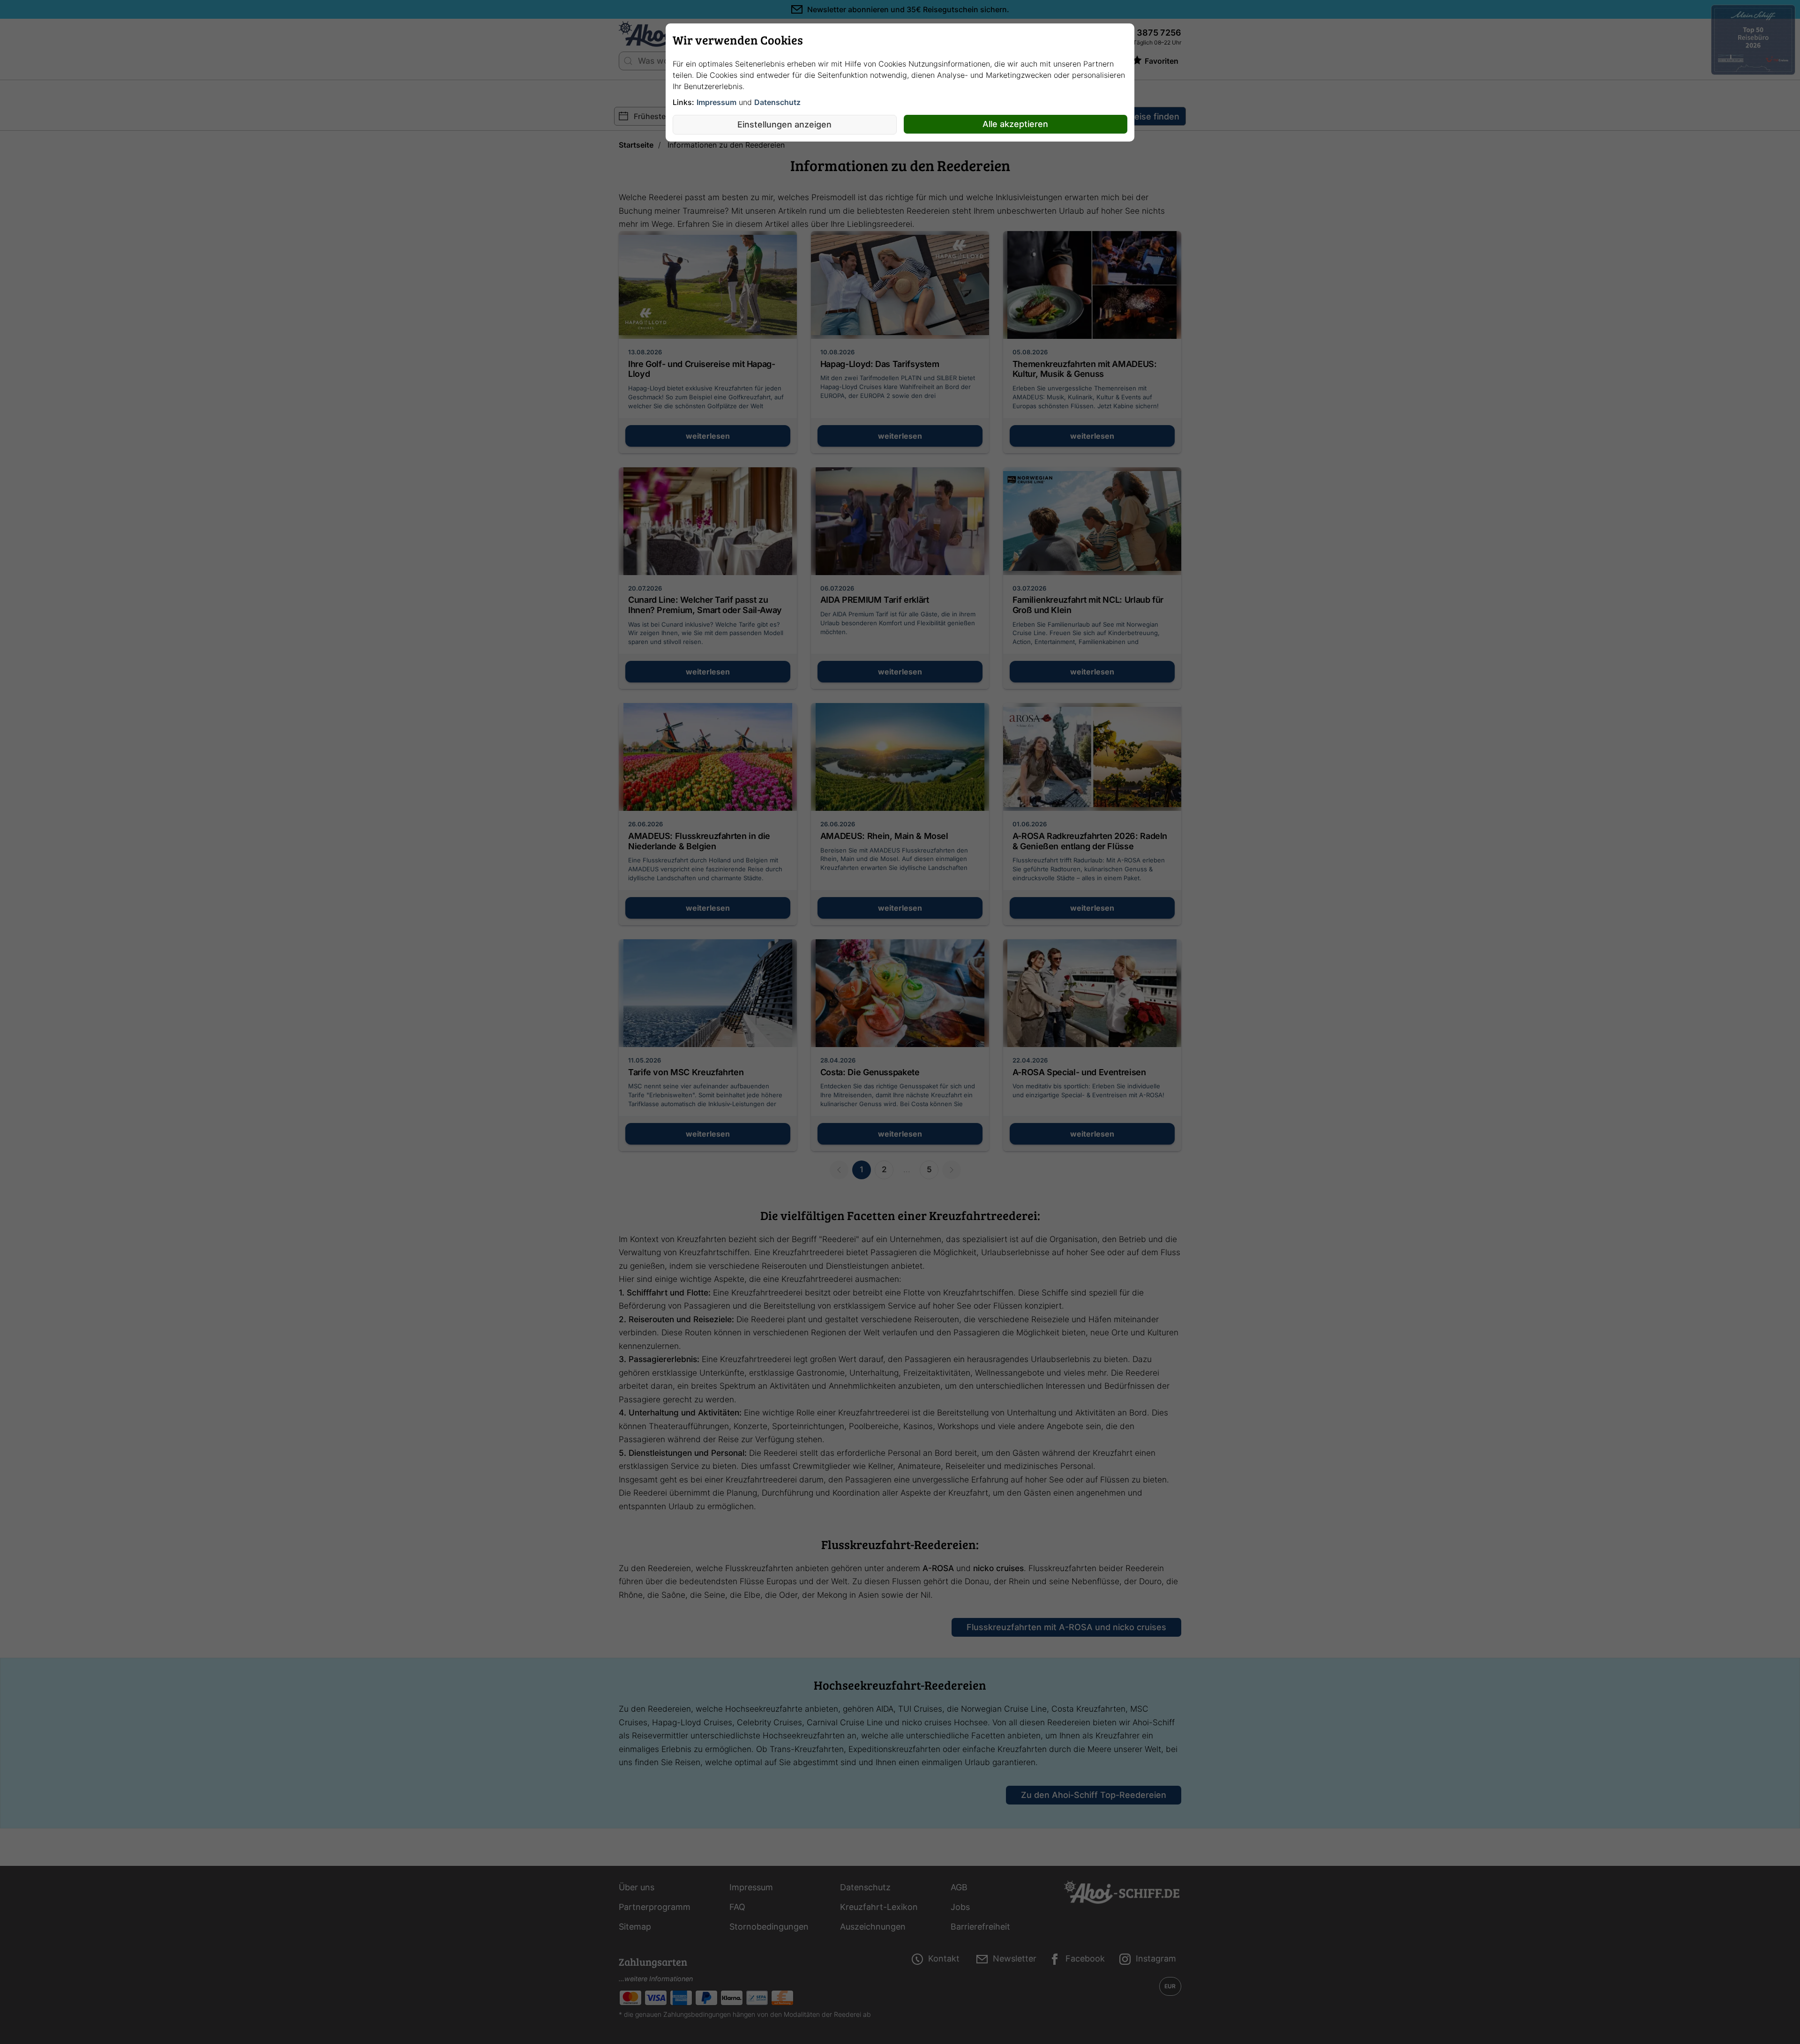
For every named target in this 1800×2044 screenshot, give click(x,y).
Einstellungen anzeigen (784, 124)
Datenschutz (777, 102)
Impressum (716, 102)
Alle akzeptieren (1015, 124)
